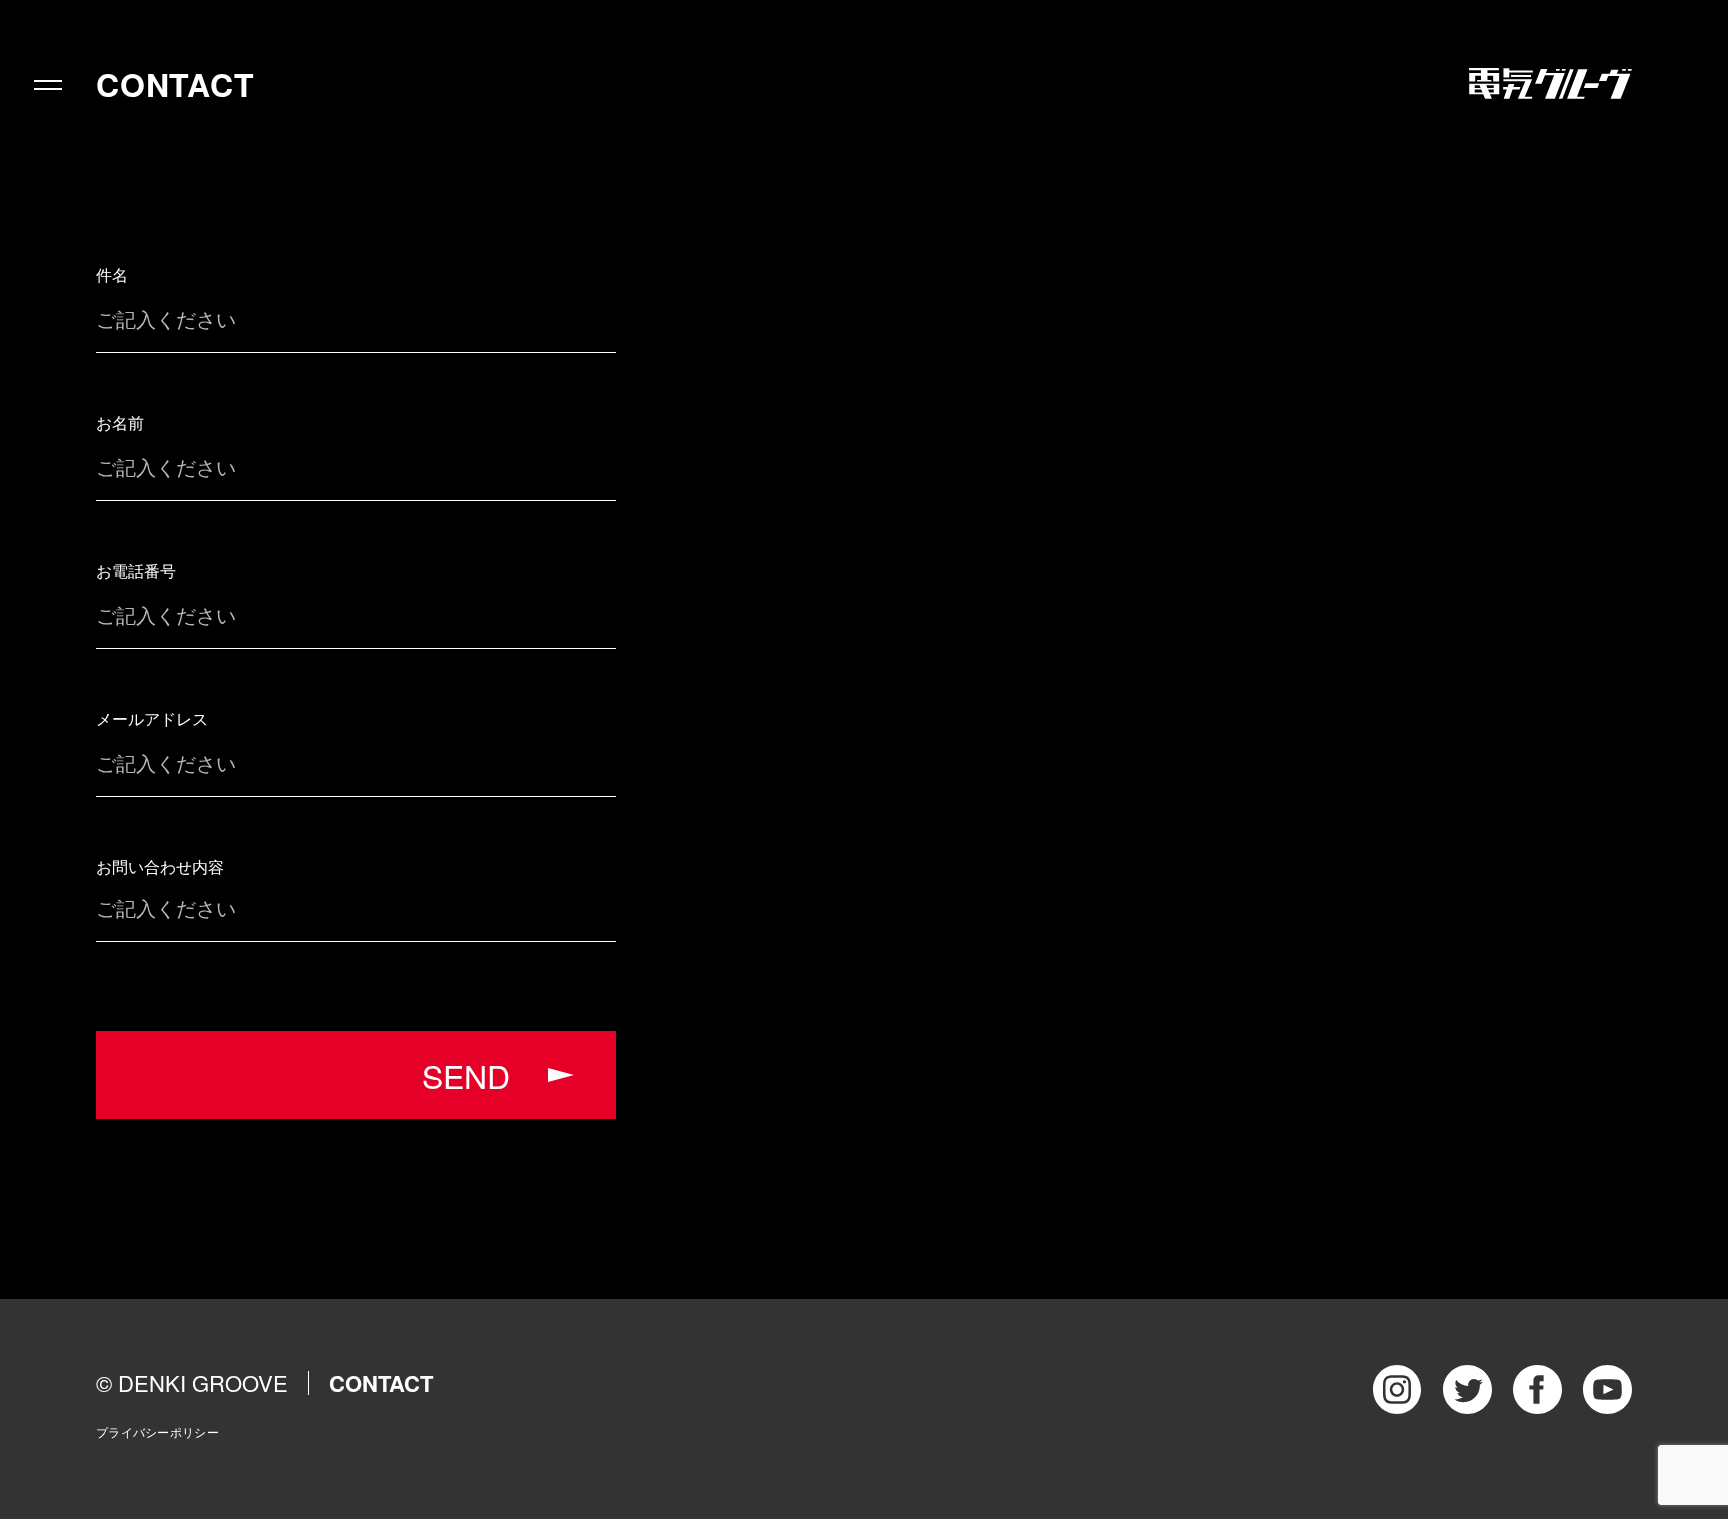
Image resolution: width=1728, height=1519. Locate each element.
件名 (112, 274)
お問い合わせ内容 (160, 866)
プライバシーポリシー (157, 1431)
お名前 (120, 422)
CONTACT (175, 84)
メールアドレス (152, 718)
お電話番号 (136, 570)
